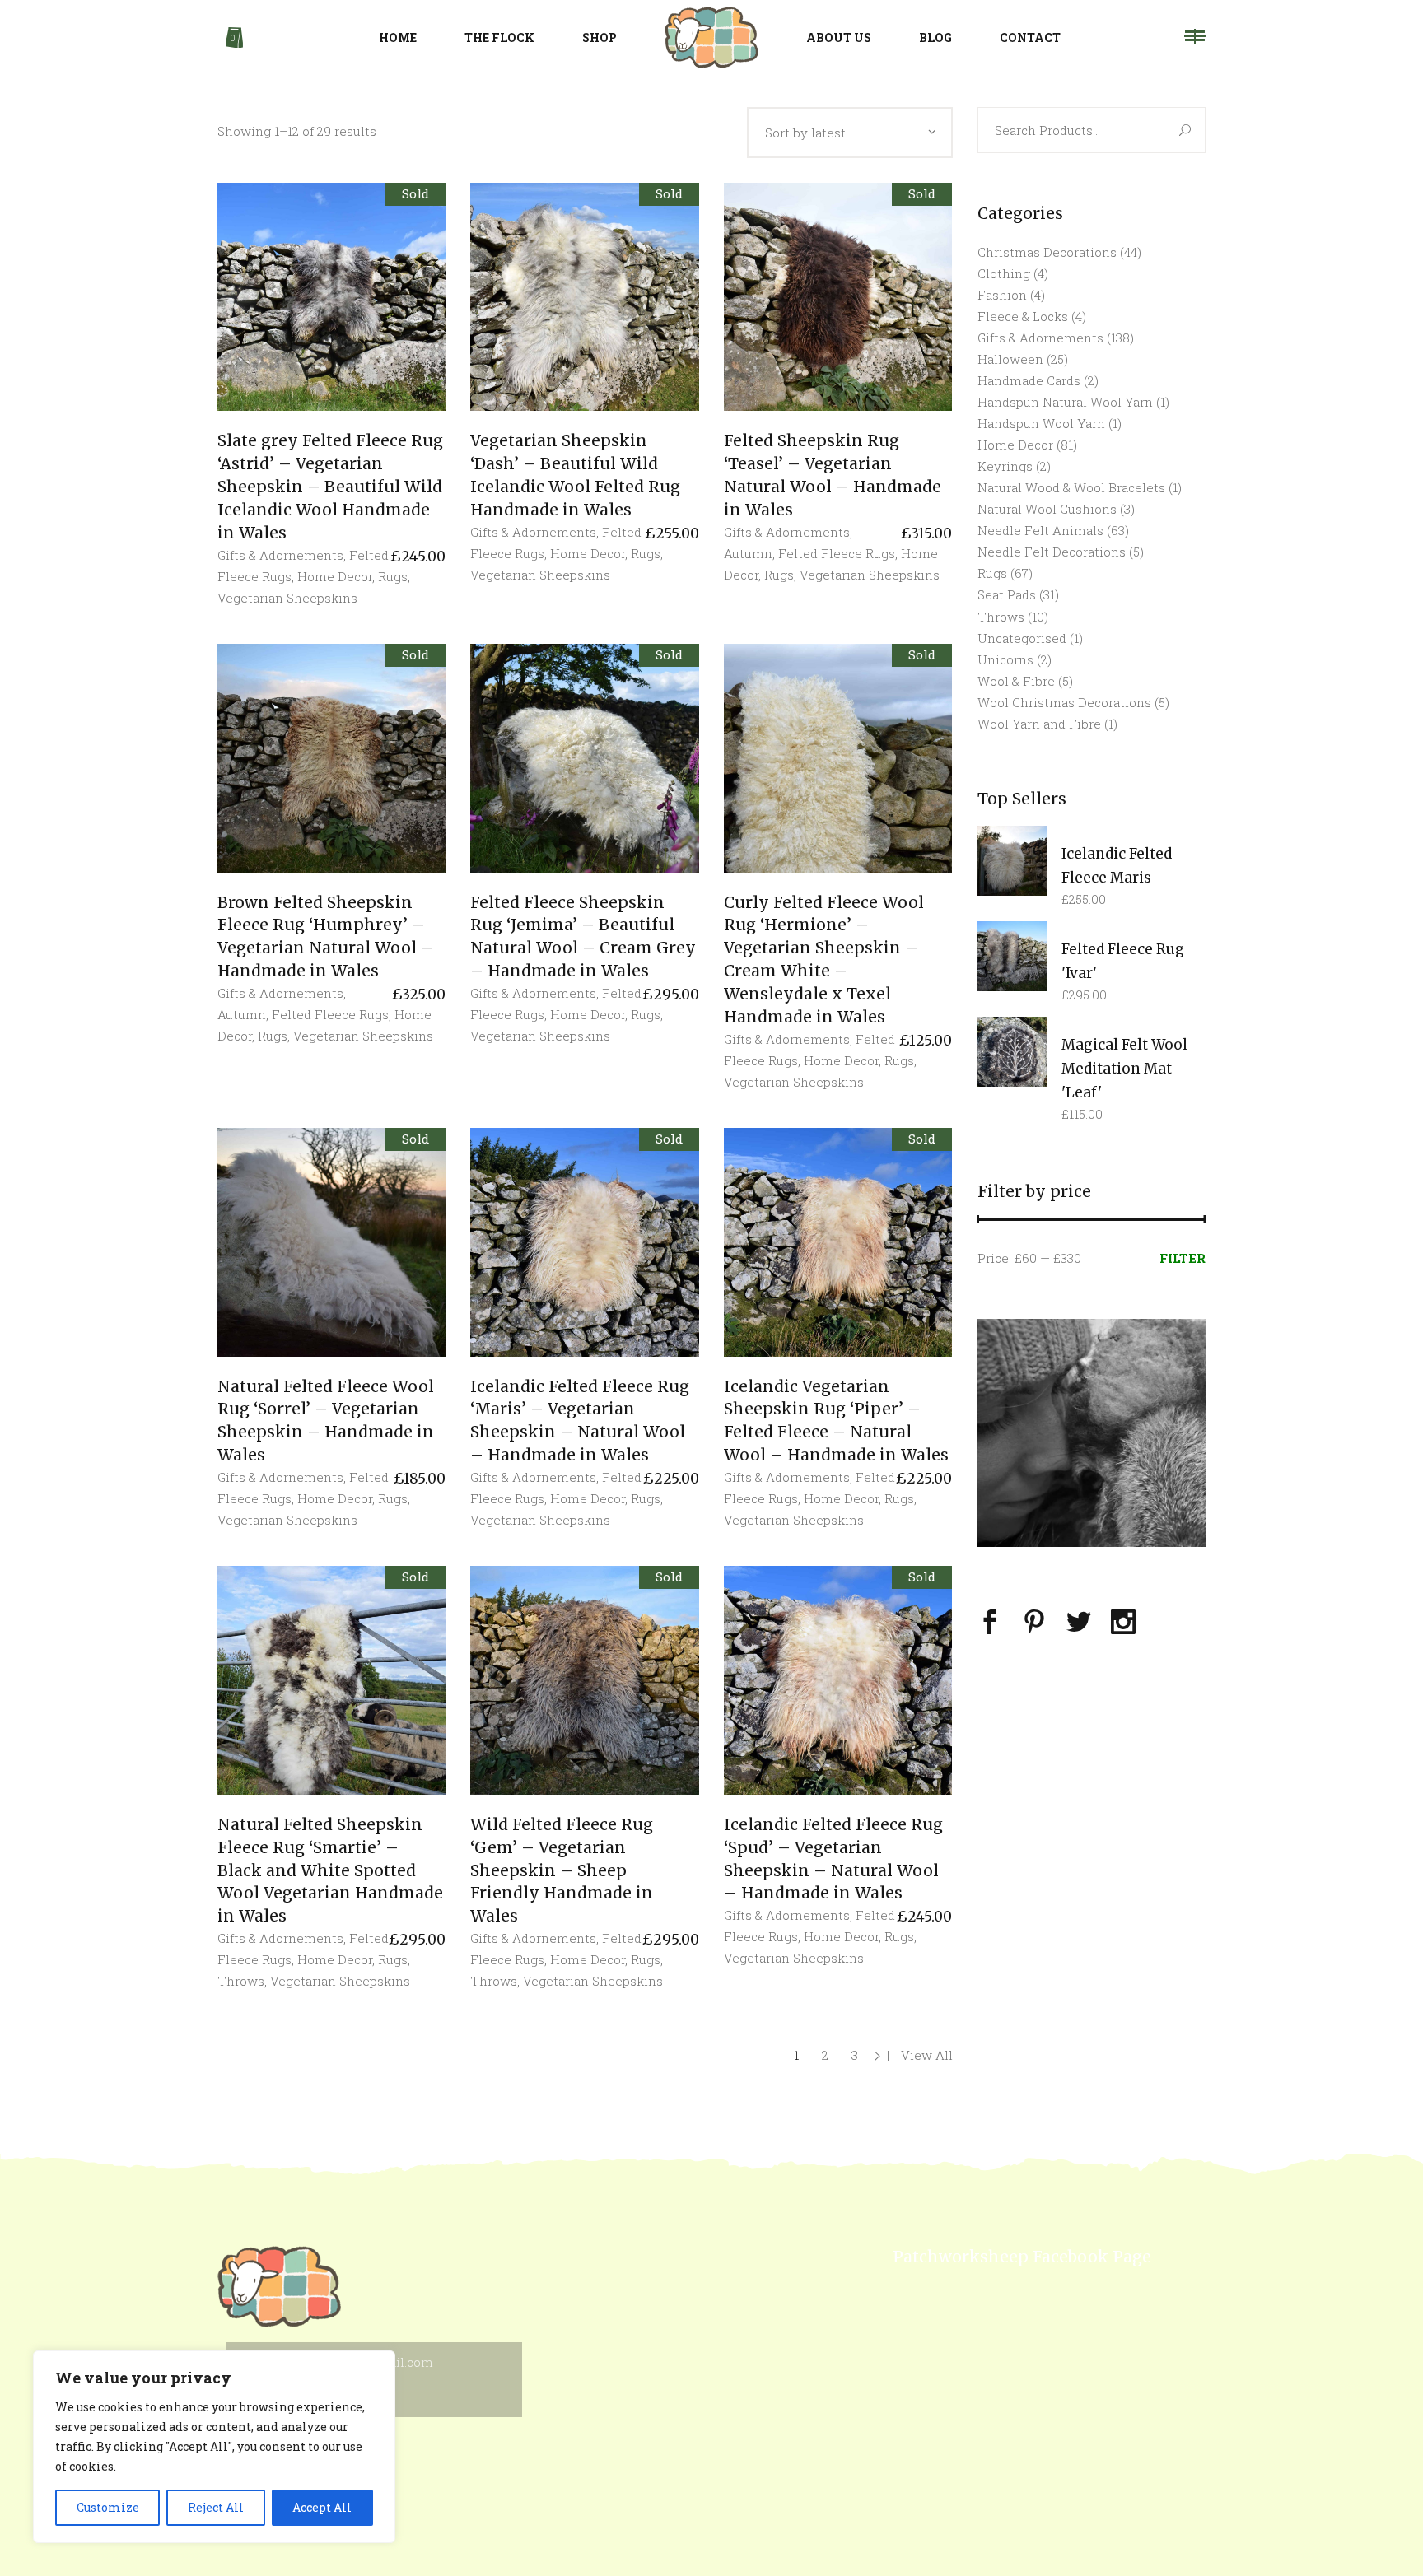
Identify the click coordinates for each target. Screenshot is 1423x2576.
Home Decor (335, 576)
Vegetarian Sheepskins (287, 598)
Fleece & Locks (1023, 316)
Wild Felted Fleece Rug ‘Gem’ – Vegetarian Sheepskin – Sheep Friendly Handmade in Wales (562, 1870)
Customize (108, 2507)
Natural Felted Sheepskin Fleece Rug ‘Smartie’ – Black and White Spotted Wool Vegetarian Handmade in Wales (330, 1870)
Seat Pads (1007, 594)
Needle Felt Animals (1040, 530)
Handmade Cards (1029, 380)
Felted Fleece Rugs (837, 553)
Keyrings (1005, 466)
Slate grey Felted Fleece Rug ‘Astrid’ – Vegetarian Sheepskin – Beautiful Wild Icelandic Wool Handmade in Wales (330, 487)
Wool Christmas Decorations (1064, 702)
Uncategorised (1022, 638)
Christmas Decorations (1047, 252)
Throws (241, 1981)
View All (927, 2055)
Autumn (748, 553)
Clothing (1004, 273)
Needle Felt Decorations (1052, 552)
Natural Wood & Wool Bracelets (1071, 487)
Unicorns (1005, 659)
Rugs (393, 576)
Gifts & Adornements (280, 555)
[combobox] (850, 133)
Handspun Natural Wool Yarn (1065, 402)
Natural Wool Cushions (1047, 509)
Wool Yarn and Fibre (1039, 724)
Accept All (322, 2507)
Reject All (216, 2507)
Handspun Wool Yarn (1041, 423)
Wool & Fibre (1016, 681)
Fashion (1002, 295)
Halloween (1010, 359)
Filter (1183, 1258)
